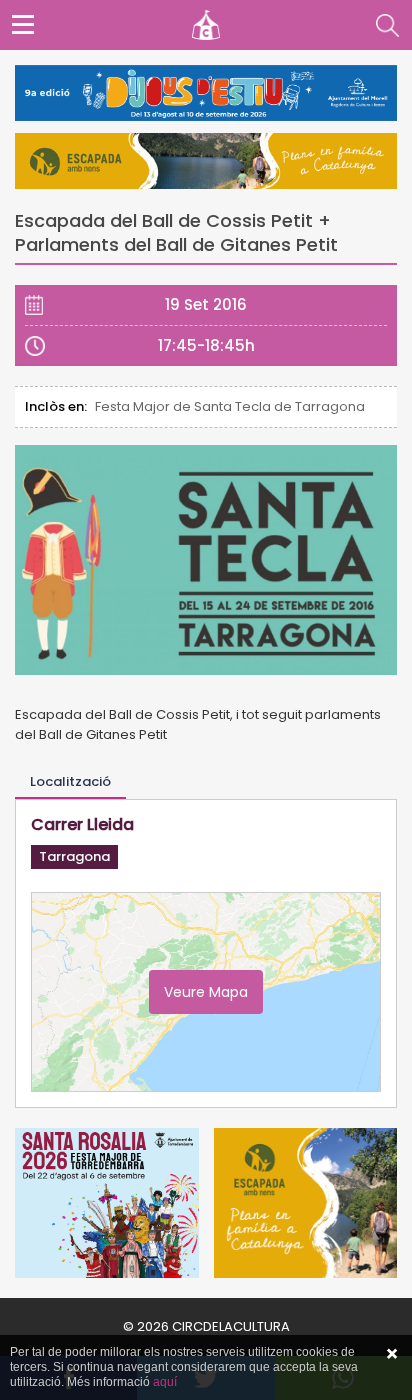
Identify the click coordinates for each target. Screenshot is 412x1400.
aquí (165, 1382)
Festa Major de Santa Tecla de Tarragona (230, 406)
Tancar (392, 1354)
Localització (70, 781)
